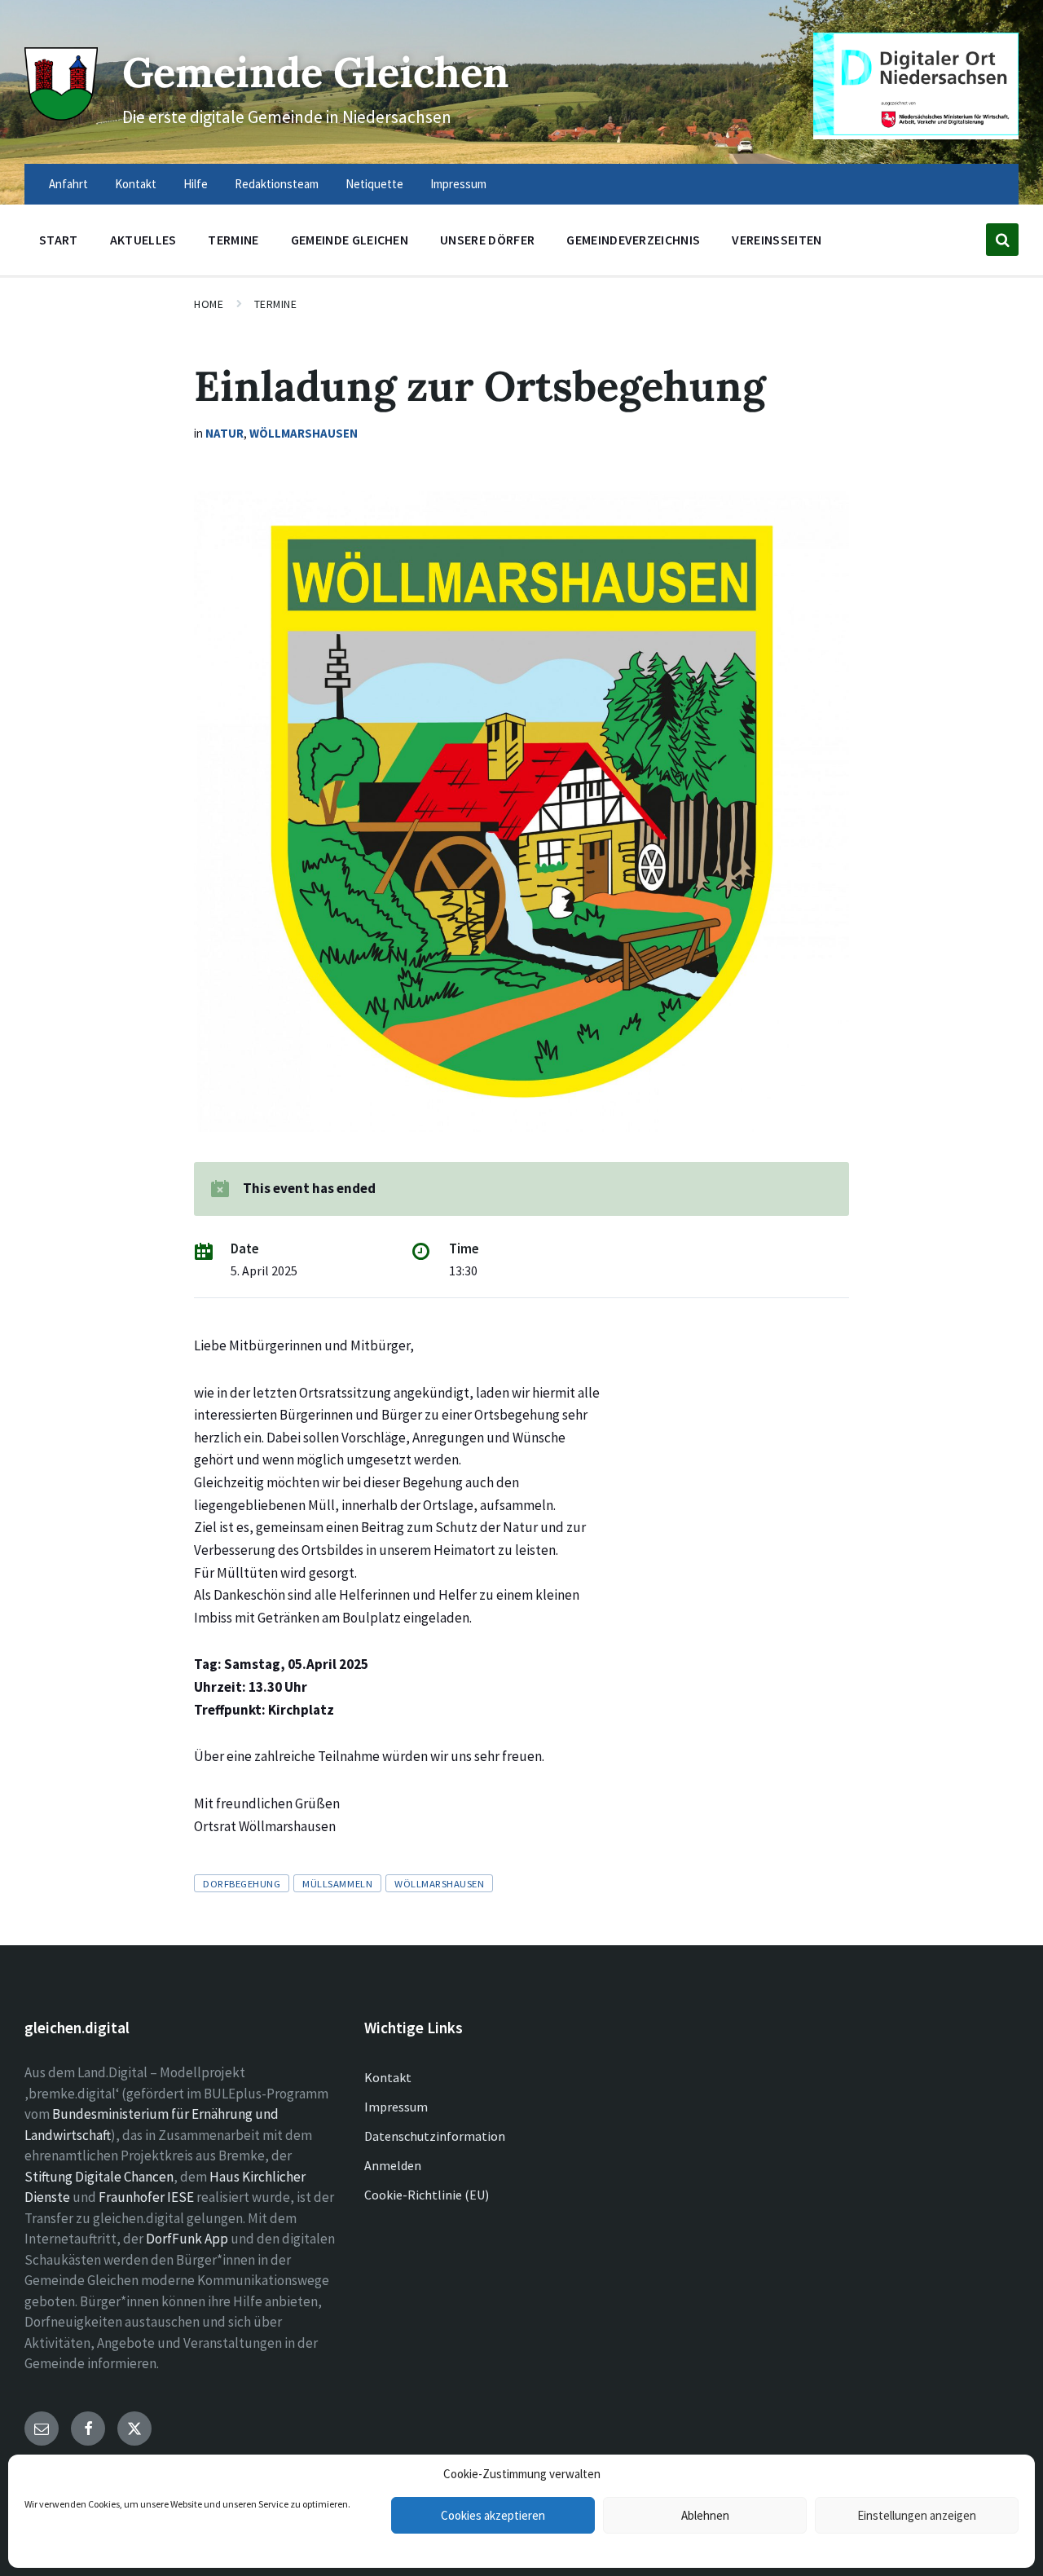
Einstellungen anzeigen (917, 2515)
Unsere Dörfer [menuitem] (487, 240)
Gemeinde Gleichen (316, 72)
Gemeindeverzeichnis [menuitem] (633, 240)
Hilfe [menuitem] (196, 184)
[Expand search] (1002, 240)
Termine (276, 304)
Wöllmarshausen (304, 433)
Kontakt (388, 2077)
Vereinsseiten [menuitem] (777, 240)
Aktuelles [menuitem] (143, 240)
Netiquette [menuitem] (374, 184)
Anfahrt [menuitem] (68, 184)
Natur (224, 433)
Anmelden (393, 2165)
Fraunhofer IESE (146, 2197)
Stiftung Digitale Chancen (99, 2177)
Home (209, 304)
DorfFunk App (187, 2239)
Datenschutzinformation (435, 2136)
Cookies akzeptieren (493, 2515)
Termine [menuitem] (233, 240)
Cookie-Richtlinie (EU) (427, 2195)
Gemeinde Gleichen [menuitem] (350, 240)
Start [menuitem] (59, 240)
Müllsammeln (337, 1883)
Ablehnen (705, 2515)
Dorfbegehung (242, 1883)
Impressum (396, 2107)
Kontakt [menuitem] (136, 184)
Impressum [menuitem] (458, 184)
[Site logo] (61, 116)
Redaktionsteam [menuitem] (277, 184)
